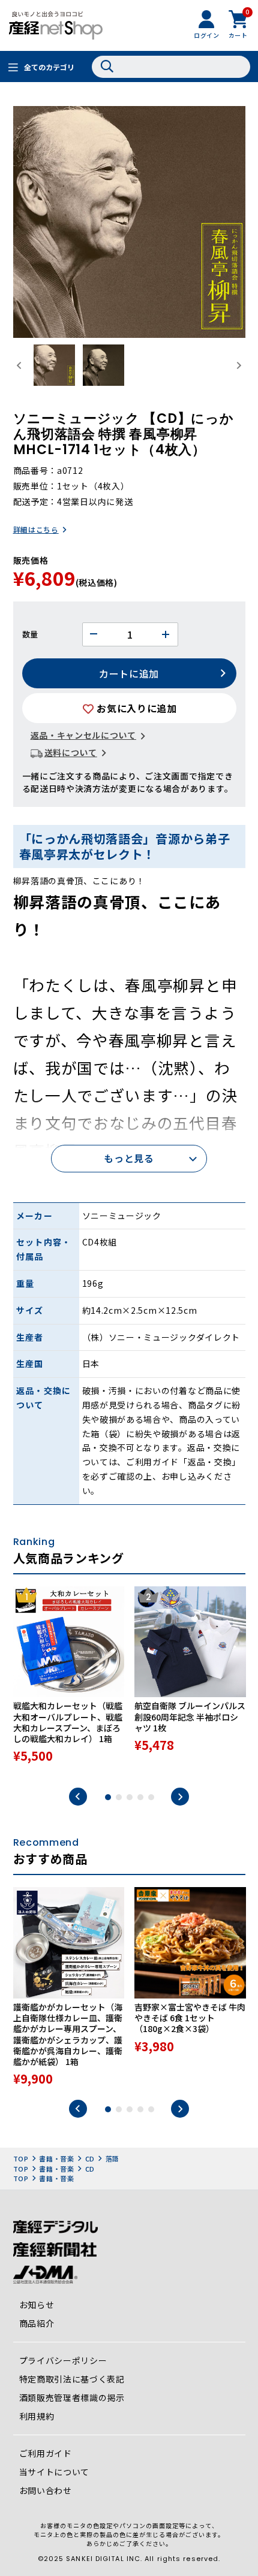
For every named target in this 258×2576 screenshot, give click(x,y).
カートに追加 (129, 673)
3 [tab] (130, 1797)
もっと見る (129, 1158)
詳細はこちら (36, 529)
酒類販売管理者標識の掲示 (72, 2397)
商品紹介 (37, 2323)
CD (90, 2158)
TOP (21, 2158)
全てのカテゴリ (49, 67)
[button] (54, 365)
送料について (71, 752)
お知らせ (37, 2305)
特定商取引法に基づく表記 (72, 2379)
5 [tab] (151, 1797)
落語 (112, 2158)
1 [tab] (108, 1797)
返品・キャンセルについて (83, 735)
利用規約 (37, 2416)
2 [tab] (119, 1797)
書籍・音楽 (57, 2158)
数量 (30, 634)
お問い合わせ (46, 2490)
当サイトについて (55, 2472)
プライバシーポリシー (63, 2360)
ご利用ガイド (46, 2453)
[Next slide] (238, 365)
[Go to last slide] (20, 365)
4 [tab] (140, 1797)
